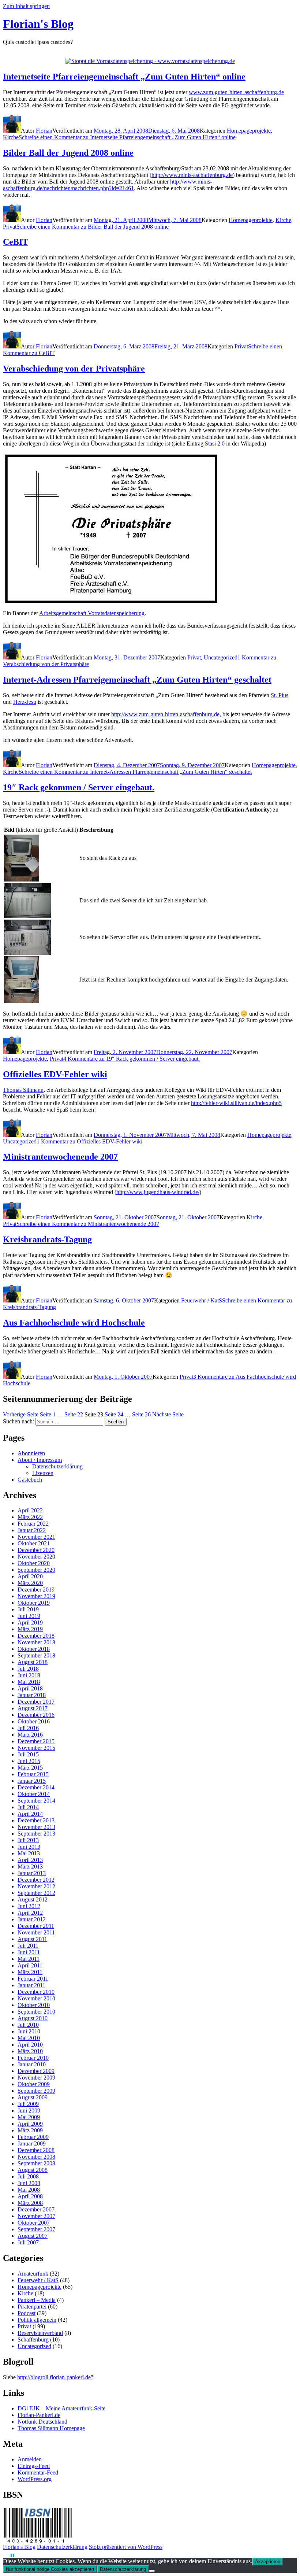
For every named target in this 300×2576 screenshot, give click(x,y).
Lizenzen (43, 1473)
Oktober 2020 (34, 1563)
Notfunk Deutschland (42, 2422)
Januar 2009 (32, 2143)
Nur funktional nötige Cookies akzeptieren (50, 2569)
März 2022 (30, 1517)
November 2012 (36, 1886)
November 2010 (36, 1998)
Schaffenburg (33, 2340)
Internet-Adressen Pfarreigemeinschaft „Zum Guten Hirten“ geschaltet (137, 680)
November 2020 (36, 1557)
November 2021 (36, 1537)
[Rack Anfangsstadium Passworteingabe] (22, 1001)
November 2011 (36, 1932)
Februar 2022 (33, 1524)
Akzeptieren (268, 2562)
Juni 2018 (29, 1675)
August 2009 (33, 2097)
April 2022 (30, 1510)
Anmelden (30, 2459)
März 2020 (30, 1583)
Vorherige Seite (21, 1414)
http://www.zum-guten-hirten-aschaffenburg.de (165, 714)
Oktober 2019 (34, 1603)
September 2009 (36, 2091)
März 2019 (30, 1629)
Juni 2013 (29, 1847)
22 (74, 1414)
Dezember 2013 (36, 1820)
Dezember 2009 (36, 2071)
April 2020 (30, 1576)
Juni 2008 (29, 2183)
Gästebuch (30, 1480)
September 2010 (36, 2012)
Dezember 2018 (36, 1636)
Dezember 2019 (36, 1590)
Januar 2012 (32, 1919)
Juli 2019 (28, 1609)
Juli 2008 (28, 2176)
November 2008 (36, 2157)
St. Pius (280, 695)
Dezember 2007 (36, 2209)
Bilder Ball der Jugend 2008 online (68, 153)
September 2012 (36, 1893)
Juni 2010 (29, 2031)
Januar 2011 (31, 1985)
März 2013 (30, 1867)
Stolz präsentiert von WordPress (126, 2547)
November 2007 (36, 2216)
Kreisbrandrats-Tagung (47, 1239)
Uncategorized (221, 657)
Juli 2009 (28, 2104)
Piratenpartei (32, 2307)
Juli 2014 (28, 1807)
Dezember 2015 (36, 1741)
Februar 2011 (33, 1979)
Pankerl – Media (37, 2300)
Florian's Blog (38, 24)
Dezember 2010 (36, 1992)
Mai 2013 (29, 1853)
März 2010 (30, 2051)
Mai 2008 (29, 2190)
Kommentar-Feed (38, 2472)
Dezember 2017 (36, 1702)
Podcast (27, 2313)
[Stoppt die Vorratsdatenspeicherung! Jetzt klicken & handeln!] (7, 2556)
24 (114, 1414)
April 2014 (30, 1814)
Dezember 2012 (36, 1880)
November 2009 (36, 2078)
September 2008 (36, 2163)
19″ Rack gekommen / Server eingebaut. (79, 787)
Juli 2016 (28, 1728)
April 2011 (30, 1965)
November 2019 (36, 1596)
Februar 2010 (33, 2058)
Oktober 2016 (34, 1721)
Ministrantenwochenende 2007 (60, 1157)
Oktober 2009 (34, 2084)
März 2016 (30, 1735)
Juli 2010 (28, 2025)
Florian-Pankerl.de (39, 2415)
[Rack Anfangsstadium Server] (27, 916)
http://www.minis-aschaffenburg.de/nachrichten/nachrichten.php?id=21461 (107, 185)
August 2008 (33, 2170)
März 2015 (30, 1768)
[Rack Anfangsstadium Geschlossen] (22, 879)
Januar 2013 (32, 1873)
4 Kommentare (132, 1059)
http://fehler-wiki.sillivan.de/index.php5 (236, 1103)
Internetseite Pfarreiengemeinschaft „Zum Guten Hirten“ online (124, 77)
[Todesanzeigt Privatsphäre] (111, 602)
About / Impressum (40, 1460)
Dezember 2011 (36, 1926)
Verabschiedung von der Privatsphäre (74, 369)
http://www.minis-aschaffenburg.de (192, 175)
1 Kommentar (89, 1141)
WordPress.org (35, 2479)
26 (141, 1414)
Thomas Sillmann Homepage (51, 2428)
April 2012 (30, 1913)
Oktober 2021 (34, 1543)
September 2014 (36, 1801)
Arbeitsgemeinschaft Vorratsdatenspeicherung (92, 613)
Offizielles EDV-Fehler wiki (55, 1074)
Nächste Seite (168, 1414)
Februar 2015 (33, 1774)
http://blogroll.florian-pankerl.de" (55, 2377)
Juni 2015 (29, 1761)
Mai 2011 (29, 1959)
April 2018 (30, 1688)
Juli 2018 (28, 1669)
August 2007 (33, 2236)
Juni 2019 (29, 1616)
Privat (10, 227)
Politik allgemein (37, 2320)
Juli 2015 (28, 1754)
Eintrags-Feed (34, 2466)
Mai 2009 (29, 2117)
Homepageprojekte (249, 131)
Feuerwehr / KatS (202, 1300)
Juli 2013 (28, 1840)
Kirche (11, 137)
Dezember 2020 (36, 1550)
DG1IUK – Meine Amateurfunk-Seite (61, 2408)
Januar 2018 (32, 1695)
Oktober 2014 (34, 1794)
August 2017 (33, 1708)
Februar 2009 (33, 2137)
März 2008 (30, 2203)
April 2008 (30, 2196)
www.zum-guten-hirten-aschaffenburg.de (236, 92)
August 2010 (33, 2018)
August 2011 (32, 1939)
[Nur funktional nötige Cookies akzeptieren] (152, 2571)
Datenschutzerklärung (57, 1466)
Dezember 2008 (36, 2150)
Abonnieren (31, 1453)
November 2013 (36, 1827)
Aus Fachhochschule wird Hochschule (74, 1323)
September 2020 (36, 1570)
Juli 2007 (28, 2242)
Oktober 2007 (34, 2223)
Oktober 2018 (34, 1649)
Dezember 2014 (36, 1787)
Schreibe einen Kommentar (127, 137)
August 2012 (33, 1899)
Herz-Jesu (25, 702)
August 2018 (33, 1662)
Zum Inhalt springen (26, 6)
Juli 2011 (28, 1946)
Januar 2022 (32, 1530)
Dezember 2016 (36, 1715)
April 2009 (30, 2124)
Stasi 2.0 (215, 443)
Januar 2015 (32, 1781)
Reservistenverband (40, 2333)
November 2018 (36, 1642)
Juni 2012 (29, 1906)
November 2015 (36, 1748)
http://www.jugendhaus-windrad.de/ (158, 1192)
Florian (44, 131)
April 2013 (30, 1860)
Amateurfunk (33, 2274)
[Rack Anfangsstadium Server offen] (27, 953)
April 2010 (30, 2045)
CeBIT (16, 242)
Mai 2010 (29, 2038)
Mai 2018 (29, 1682)
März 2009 (30, 2130)
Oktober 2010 (34, 2005)
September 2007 (36, 2229)
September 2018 (36, 1655)
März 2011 (30, 1972)
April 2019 (30, 1623)
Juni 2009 (29, 2111)
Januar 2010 (32, 2064)
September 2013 (36, 1834)
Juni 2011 (29, 1952)
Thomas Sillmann (23, 1090)
